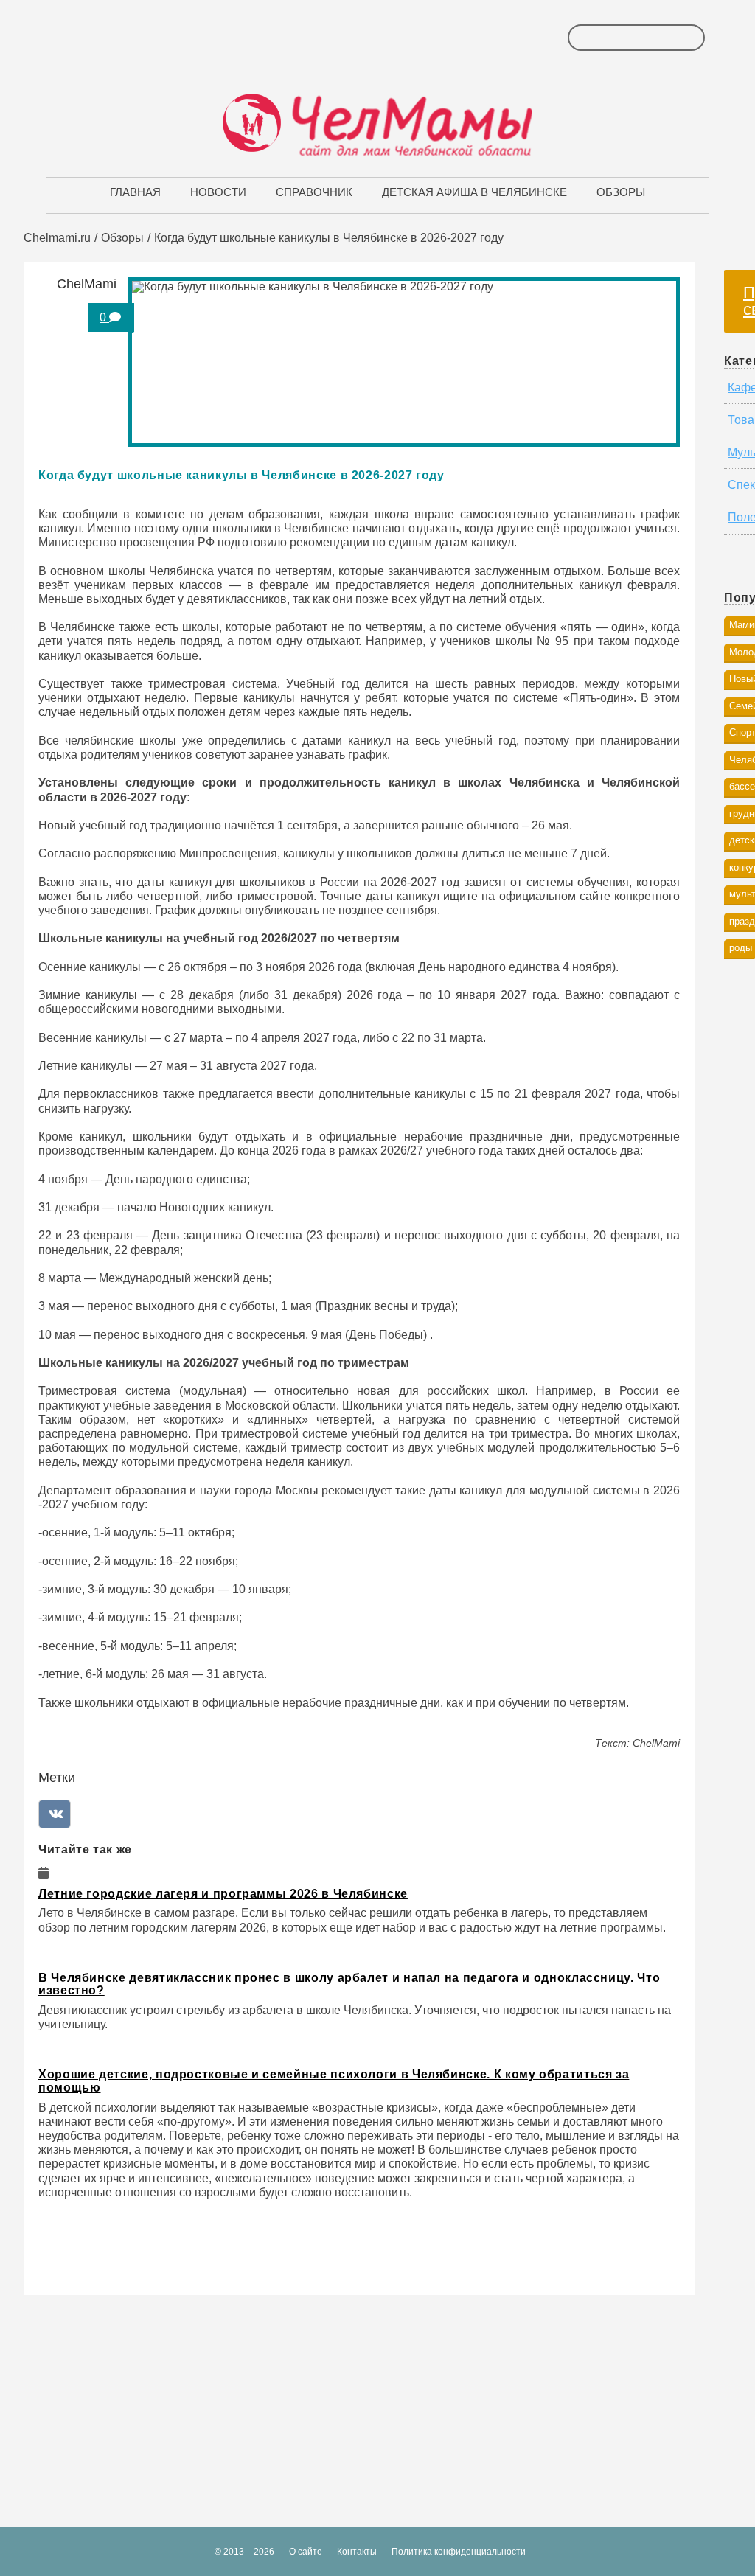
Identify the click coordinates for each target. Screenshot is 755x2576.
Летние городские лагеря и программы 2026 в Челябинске (223, 1894)
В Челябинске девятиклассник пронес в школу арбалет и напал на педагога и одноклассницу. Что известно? (349, 1984)
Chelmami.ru (57, 238)
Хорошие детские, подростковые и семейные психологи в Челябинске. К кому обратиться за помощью (334, 2081)
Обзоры (122, 238)
